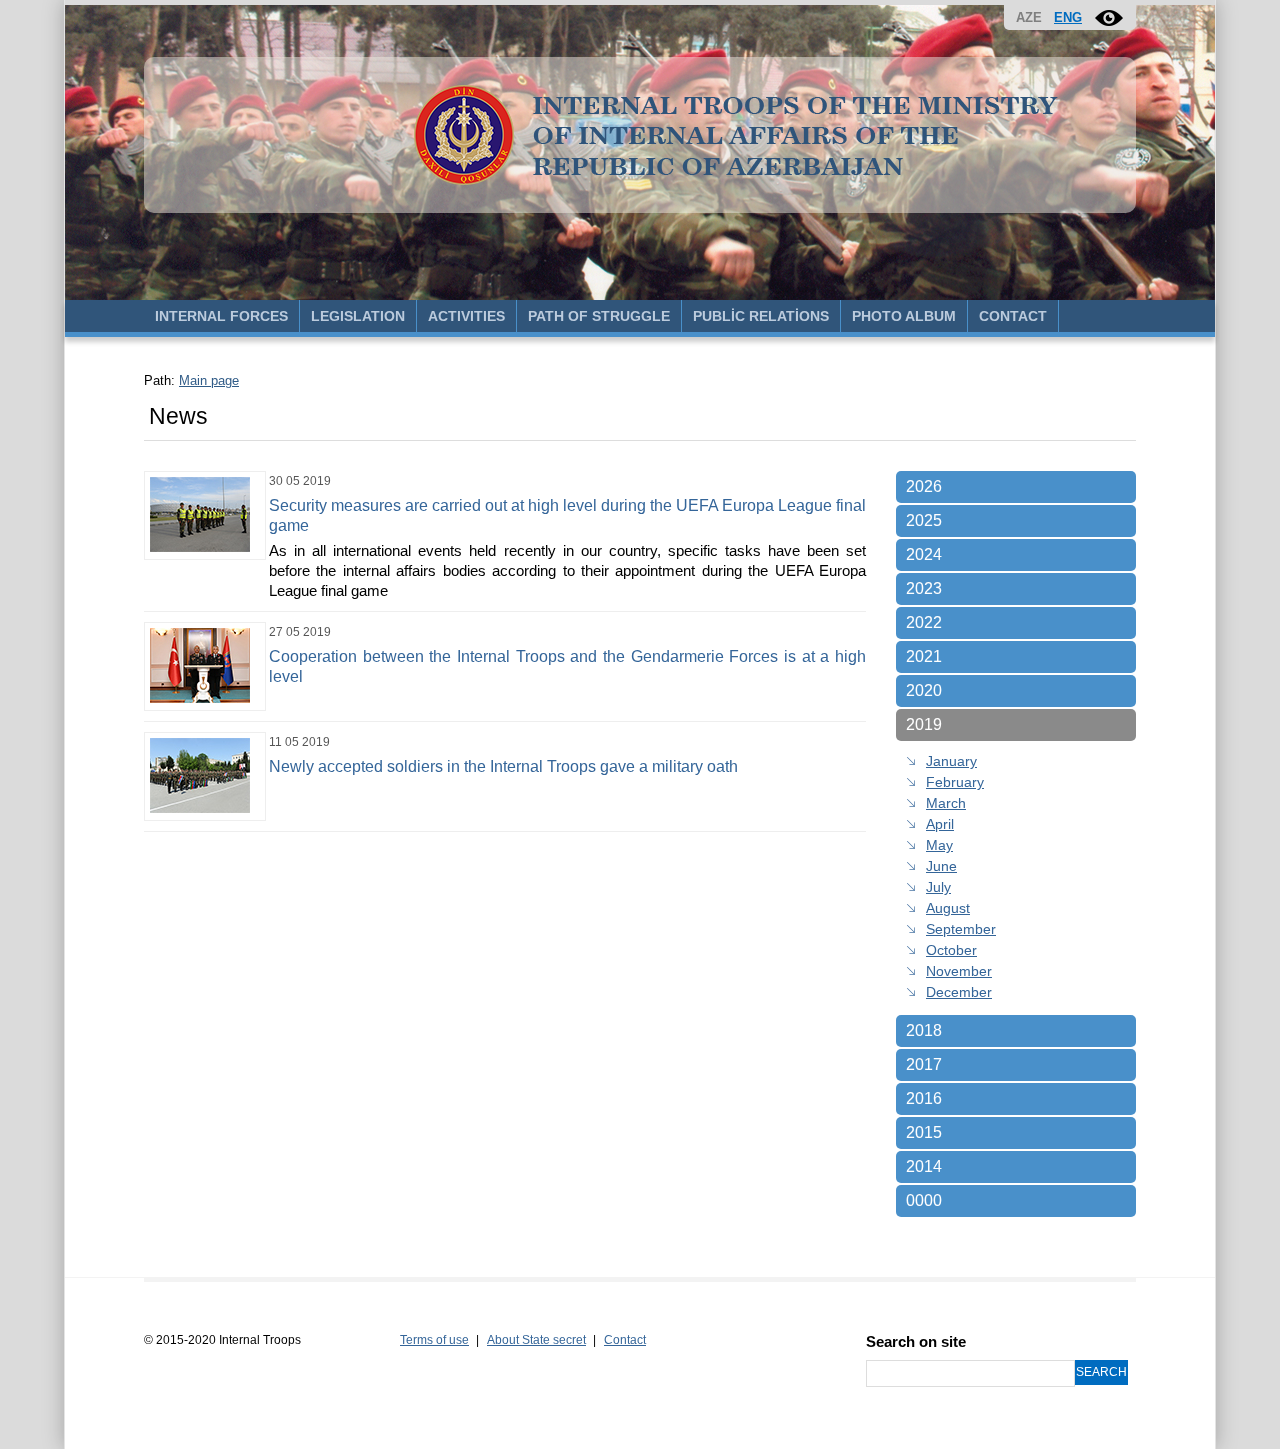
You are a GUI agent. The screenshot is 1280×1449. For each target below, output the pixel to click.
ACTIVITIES (466, 316)
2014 (924, 1166)
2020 (924, 690)
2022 (924, 622)
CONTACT (1013, 316)
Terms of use (434, 1340)
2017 (924, 1064)
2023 (924, 588)
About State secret (536, 1340)
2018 (924, 1030)
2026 (924, 486)
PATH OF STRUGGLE (599, 316)
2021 (924, 656)
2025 (924, 520)
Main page (209, 380)
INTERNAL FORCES (221, 316)
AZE (1029, 17)
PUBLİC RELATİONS (761, 316)
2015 (924, 1132)
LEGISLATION (358, 316)
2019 (924, 724)
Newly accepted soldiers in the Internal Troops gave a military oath (503, 766)
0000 (924, 1200)
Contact (625, 1340)
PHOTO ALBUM (904, 316)
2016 (924, 1098)
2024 (924, 554)
